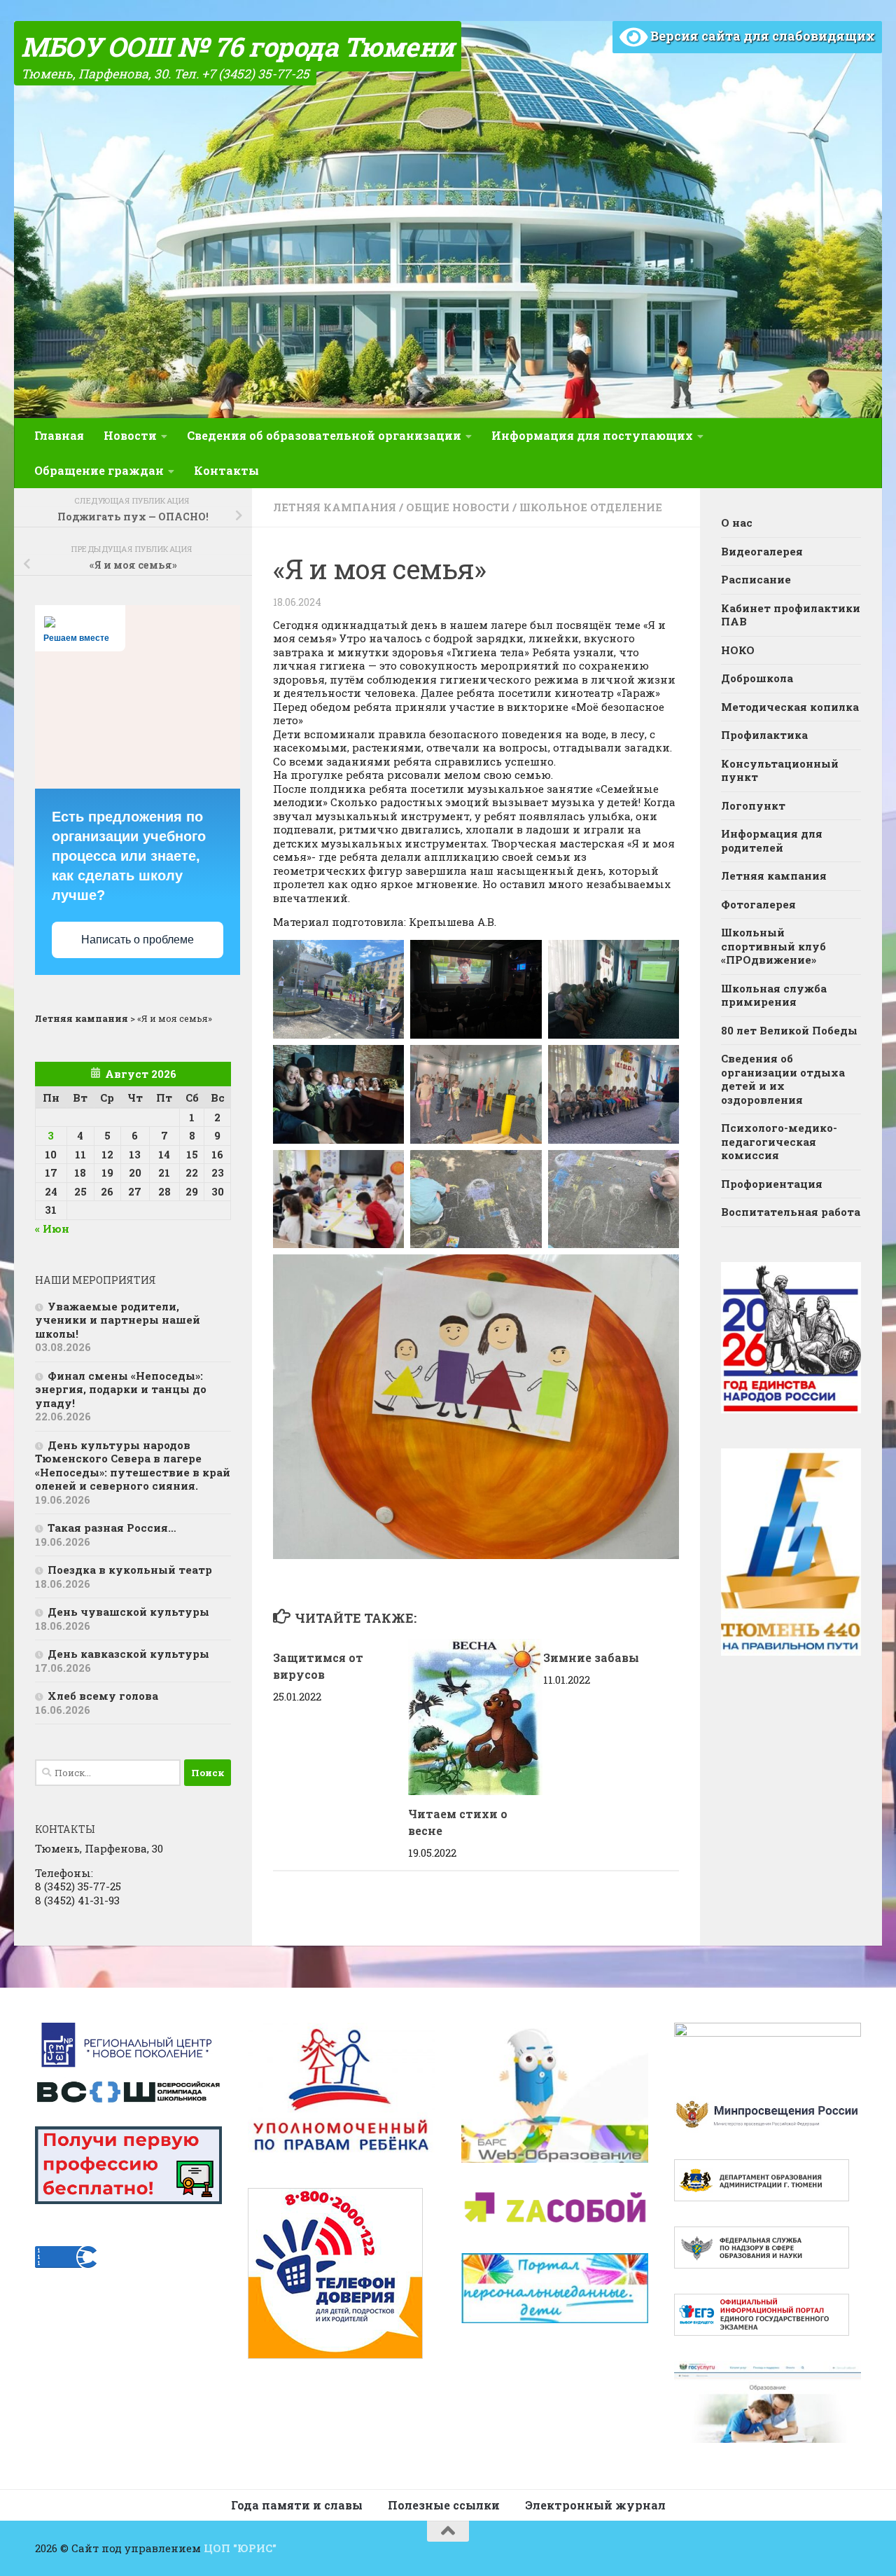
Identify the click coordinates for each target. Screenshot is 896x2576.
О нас (737, 522)
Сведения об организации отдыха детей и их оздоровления (783, 1079)
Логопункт (753, 805)
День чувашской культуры (128, 1612)
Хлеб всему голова (103, 1696)
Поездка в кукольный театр (130, 1570)
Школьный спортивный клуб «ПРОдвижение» (773, 946)
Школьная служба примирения (774, 995)
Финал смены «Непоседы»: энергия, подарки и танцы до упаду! (121, 1389)
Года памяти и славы (297, 2505)
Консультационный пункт (780, 770)
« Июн (52, 1228)
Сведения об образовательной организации (324, 435)
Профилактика (764, 735)
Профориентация (772, 1184)
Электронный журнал (595, 2505)
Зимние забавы (591, 1657)
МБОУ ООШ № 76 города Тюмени (238, 46)
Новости (130, 435)
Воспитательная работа (791, 1212)
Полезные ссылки (444, 2505)
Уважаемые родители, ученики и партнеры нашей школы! (118, 1320)
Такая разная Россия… (112, 1528)
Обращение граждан (99, 470)
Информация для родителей (772, 840)
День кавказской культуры (128, 1654)
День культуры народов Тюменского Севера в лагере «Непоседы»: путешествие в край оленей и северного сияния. (133, 1466)
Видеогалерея (762, 551)
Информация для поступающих (592, 435)
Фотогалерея (758, 904)
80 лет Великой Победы (789, 1030)
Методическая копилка (790, 707)
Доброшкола (757, 678)
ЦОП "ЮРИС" (240, 2548)
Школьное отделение (591, 507)
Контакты (226, 470)
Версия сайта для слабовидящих (761, 36)
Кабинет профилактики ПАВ (791, 615)
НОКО (738, 650)
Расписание (756, 579)
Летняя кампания (335, 507)
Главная (59, 435)
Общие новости (458, 507)
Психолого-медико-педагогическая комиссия (779, 1141)
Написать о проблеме (138, 940)
